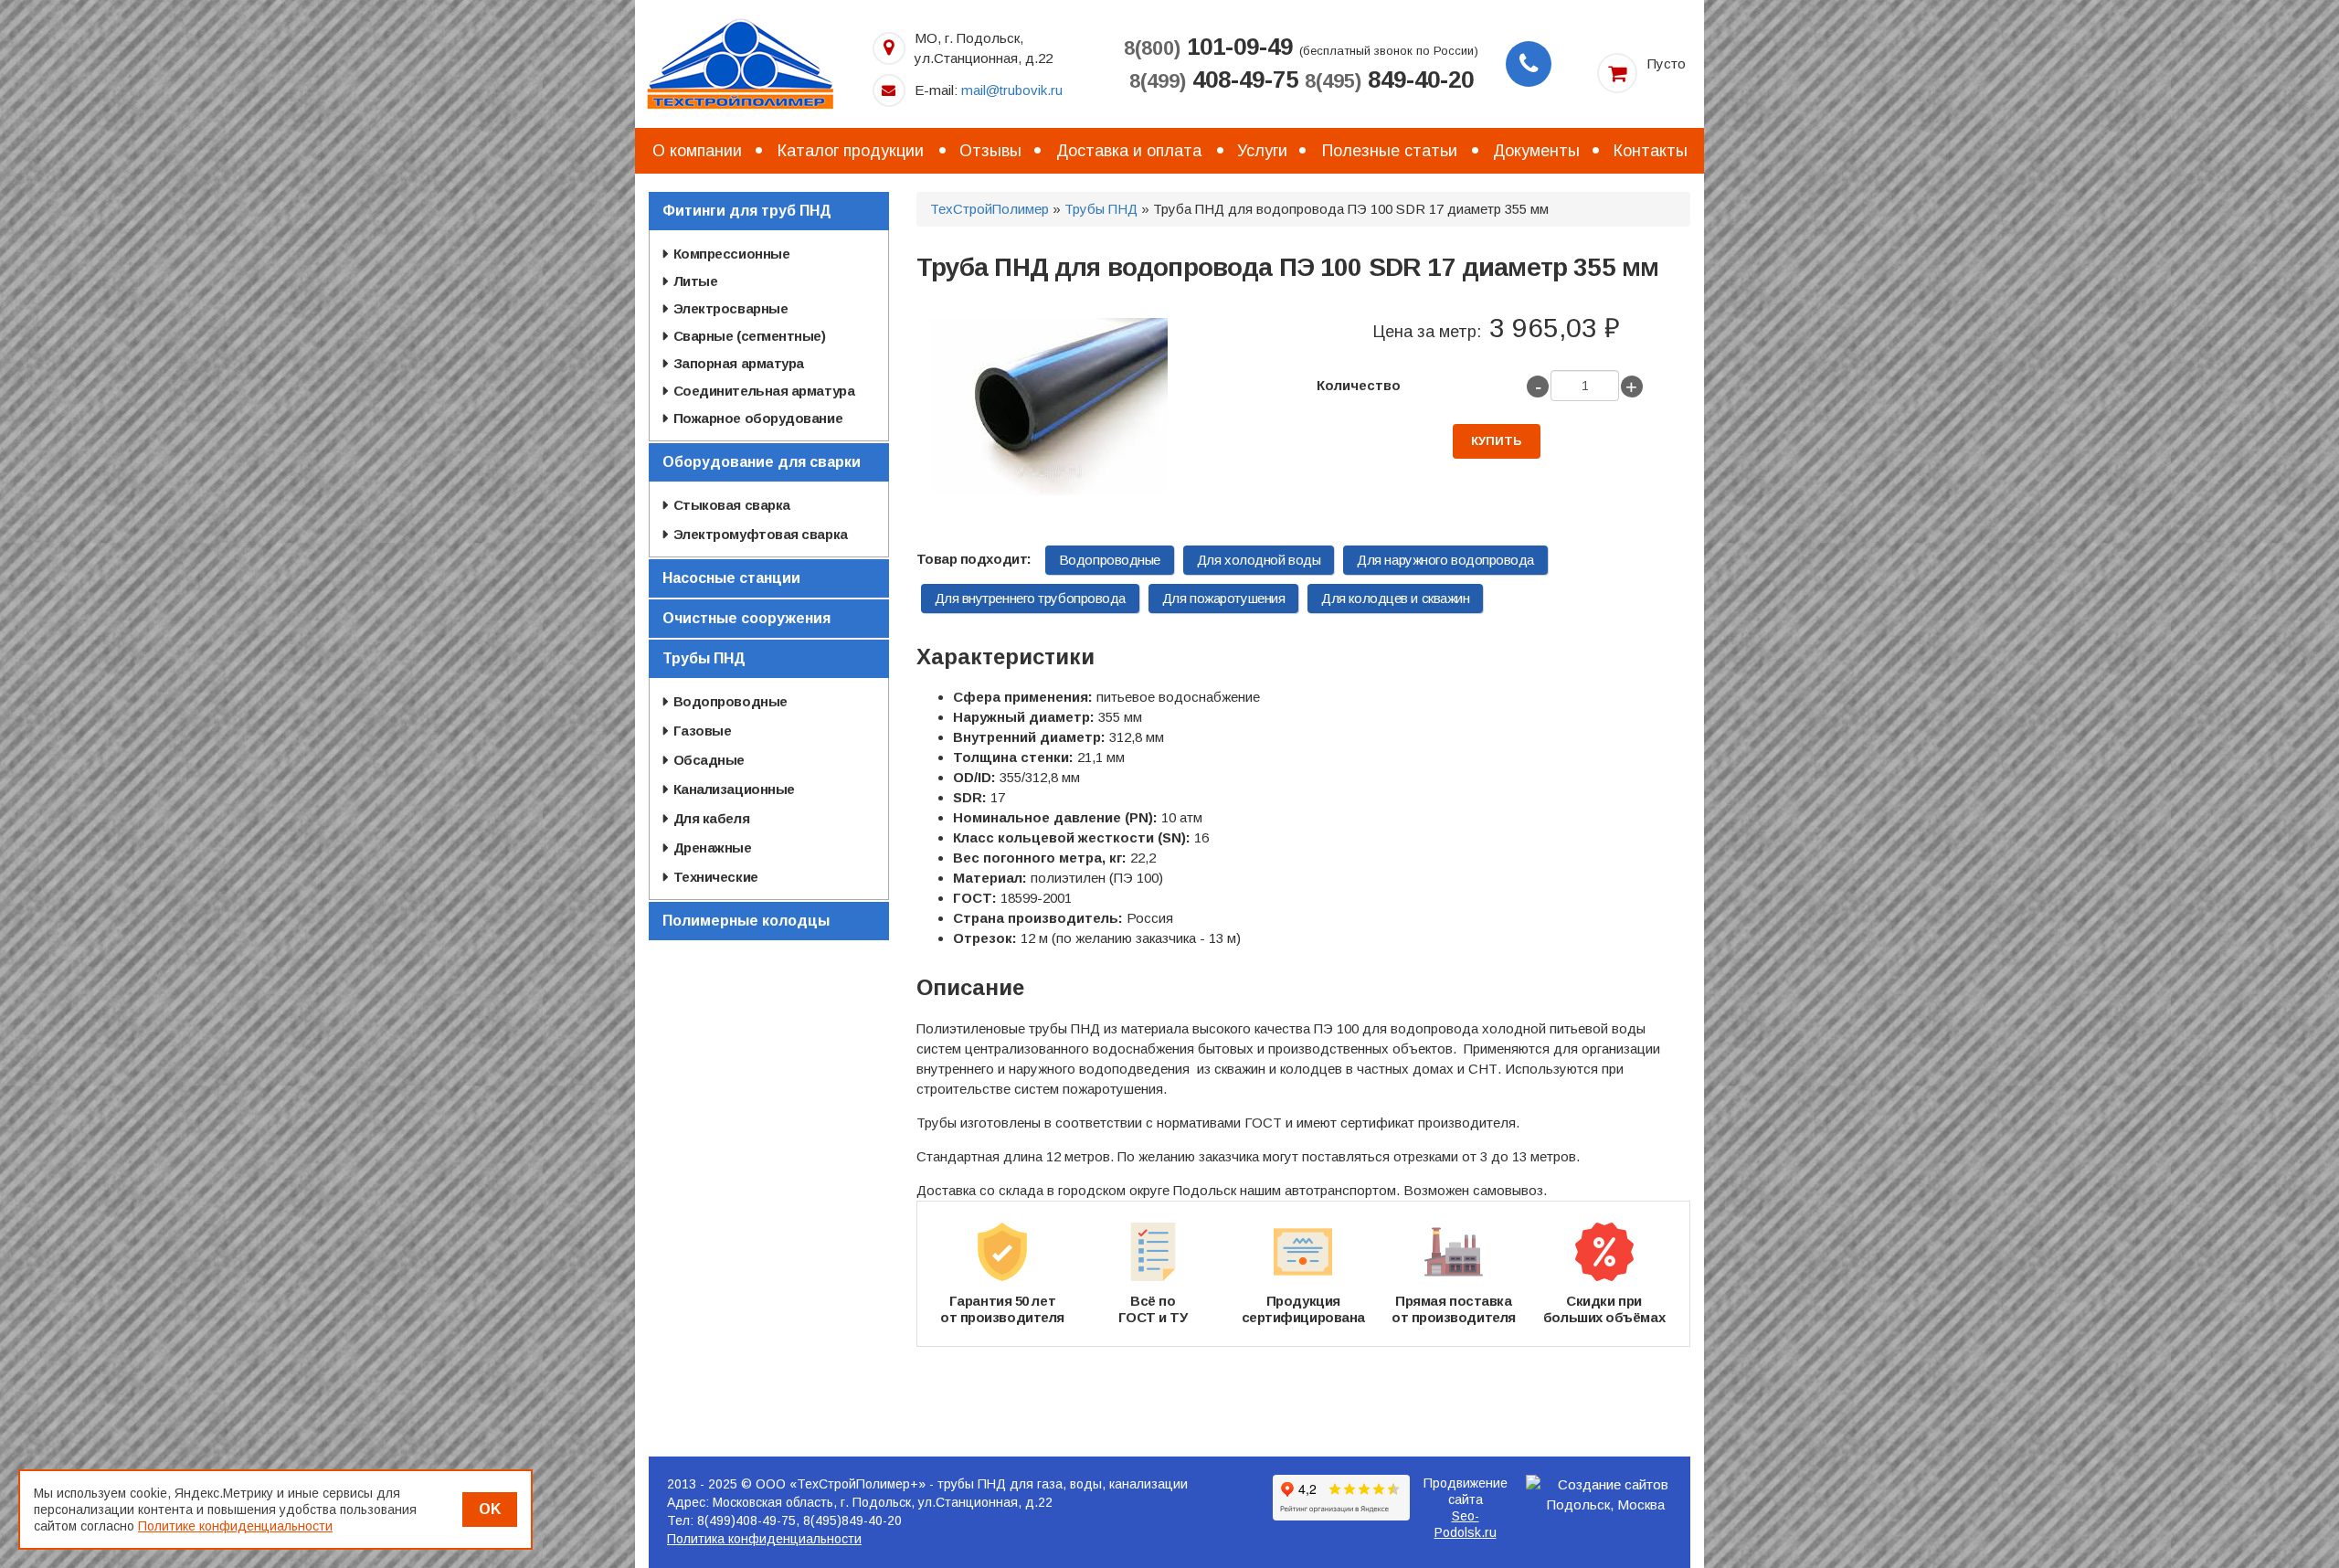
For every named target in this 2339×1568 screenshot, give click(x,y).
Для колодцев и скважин (1395, 598)
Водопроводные (1110, 560)
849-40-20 (1389, 79)
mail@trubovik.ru (1012, 90)
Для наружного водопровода (1445, 560)
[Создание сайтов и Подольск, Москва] (1606, 1495)
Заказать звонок (1529, 64)
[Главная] (740, 63)
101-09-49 (1208, 47)
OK (490, 1509)
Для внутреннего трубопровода (1030, 598)
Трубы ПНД (1101, 209)
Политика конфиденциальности (764, 1539)
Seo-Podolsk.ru (1466, 1524)
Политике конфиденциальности (235, 1526)
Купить (1497, 441)
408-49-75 (1214, 79)
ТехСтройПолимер (990, 209)
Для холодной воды (1259, 560)
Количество (1359, 385)
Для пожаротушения (1223, 598)
